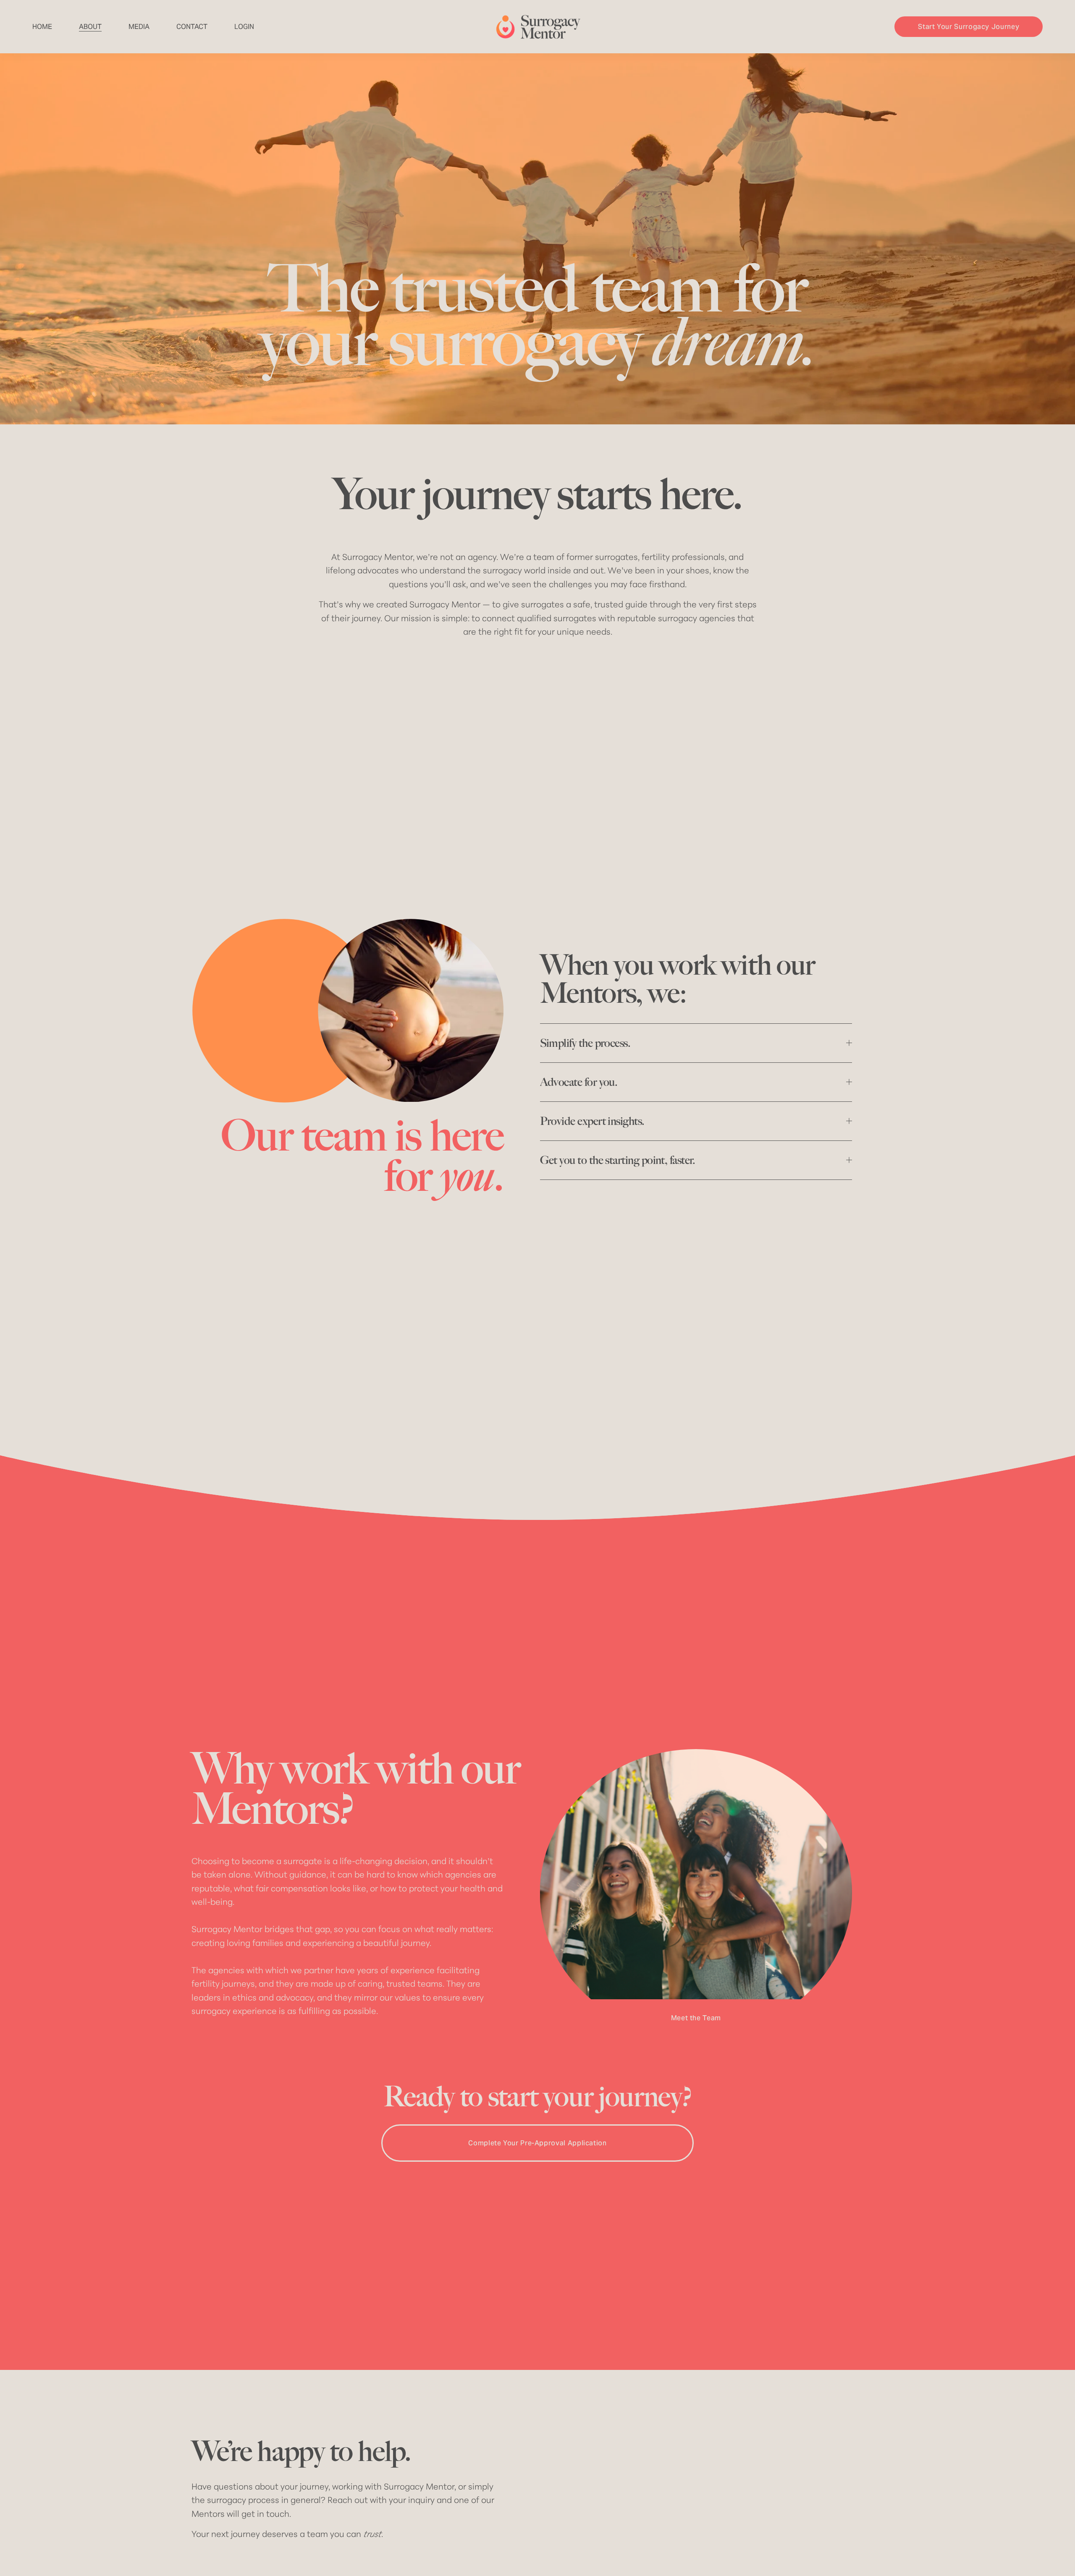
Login (244, 27)
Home (42, 27)
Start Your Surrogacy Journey (969, 27)
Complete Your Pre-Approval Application (537, 2143)
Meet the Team (696, 2018)
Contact (192, 27)
